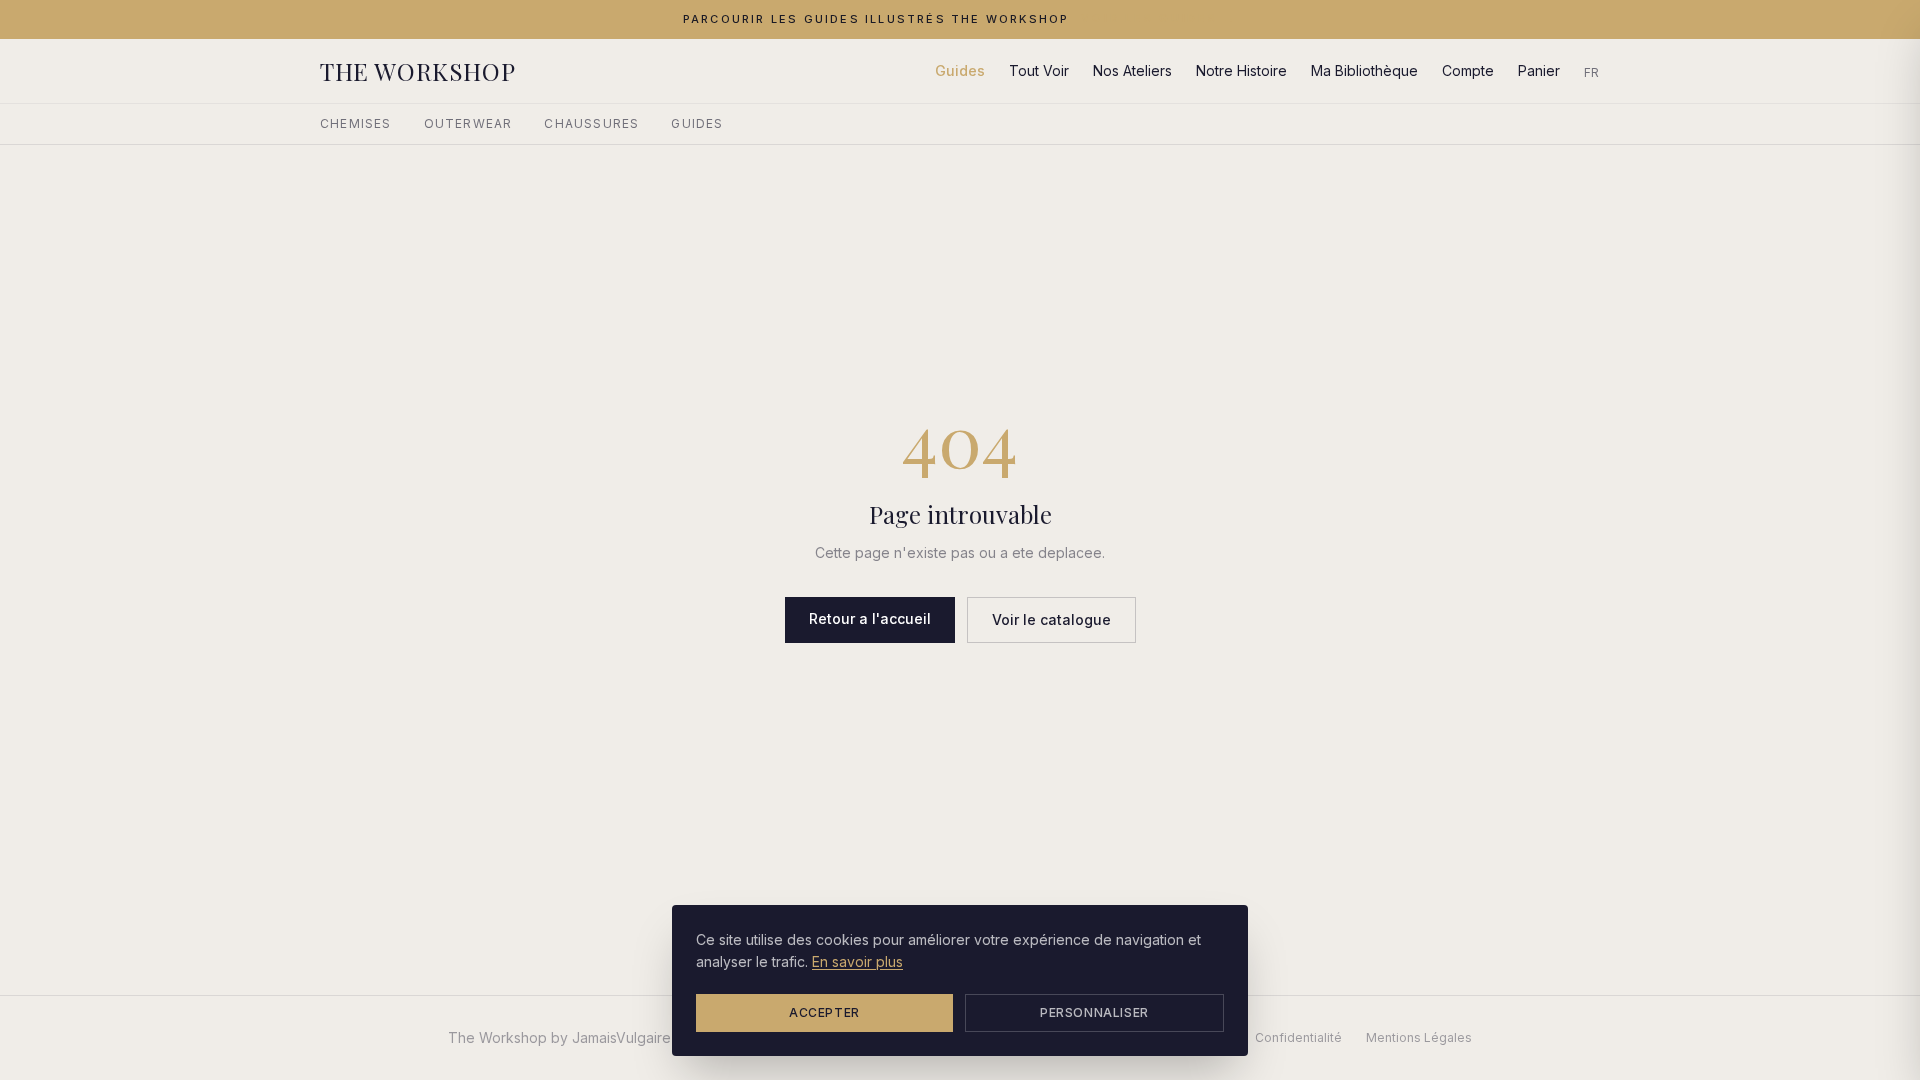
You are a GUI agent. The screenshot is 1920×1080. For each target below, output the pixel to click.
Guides (960, 70)
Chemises (356, 123)
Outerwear (468, 123)
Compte (1468, 70)
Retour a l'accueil (870, 618)
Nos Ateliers (1132, 70)
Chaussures (591, 123)
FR (1592, 72)
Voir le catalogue (1051, 619)
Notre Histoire (1241, 70)
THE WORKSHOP (417, 71)
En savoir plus (857, 961)
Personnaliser (1094, 1012)
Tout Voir (1039, 70)
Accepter (824, 1012)
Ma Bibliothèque (1364, 70)
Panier (1539, 70)
